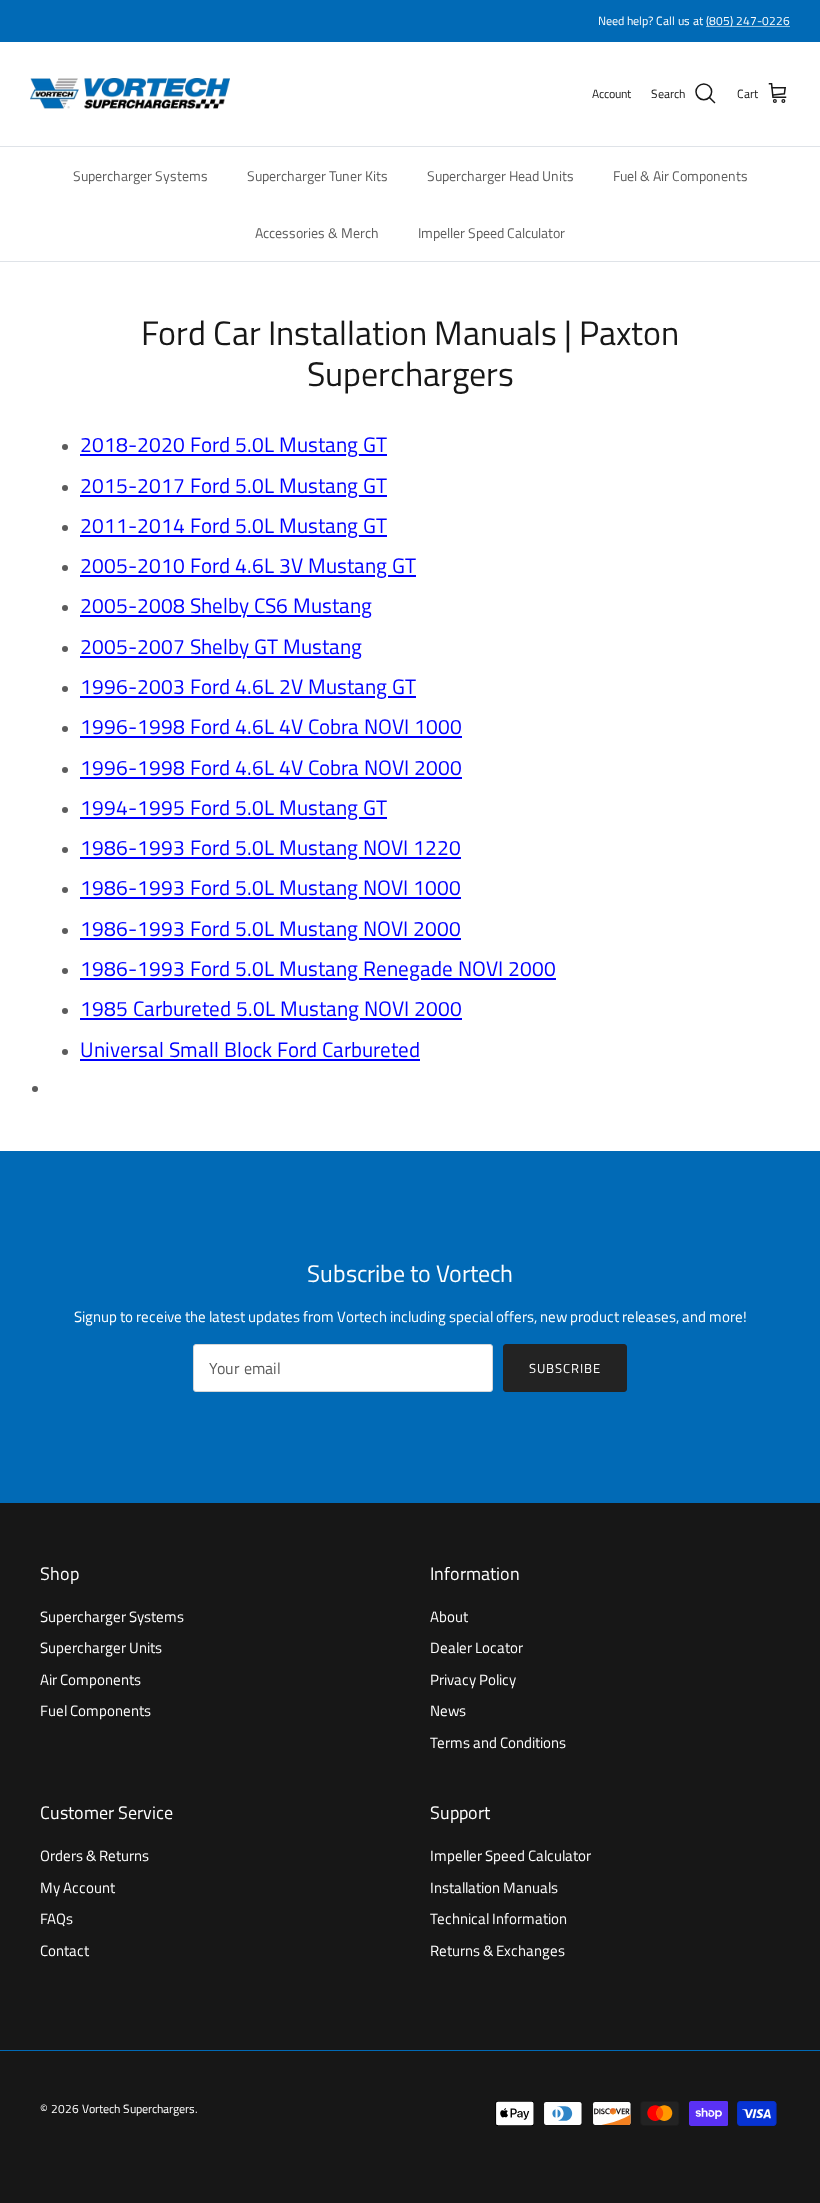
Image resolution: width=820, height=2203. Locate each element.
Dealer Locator (476, 1647)
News (448, 1710)
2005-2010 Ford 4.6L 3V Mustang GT (248, 565)
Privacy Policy (473, 1679)
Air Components (90, 1679)
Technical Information (498, 1918)
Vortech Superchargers (138, 2108)
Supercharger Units (101, 1647)
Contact (64, 1950)
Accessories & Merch (317, 232)
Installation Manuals (494, 1887)
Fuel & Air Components (680, 175)
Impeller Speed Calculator (491, 232)
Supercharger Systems (140, 175)
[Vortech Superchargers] (130, 94)
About (449, 1616)
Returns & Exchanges (497, 1950)
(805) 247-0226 (748, 20)
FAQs (56, 1918)
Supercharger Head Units (500, 175)
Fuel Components (95, 1710)
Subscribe (565, 1368)
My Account (77, 1887)
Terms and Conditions (498, 1742)
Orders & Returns (94, 1855)
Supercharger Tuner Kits (317, 175)
